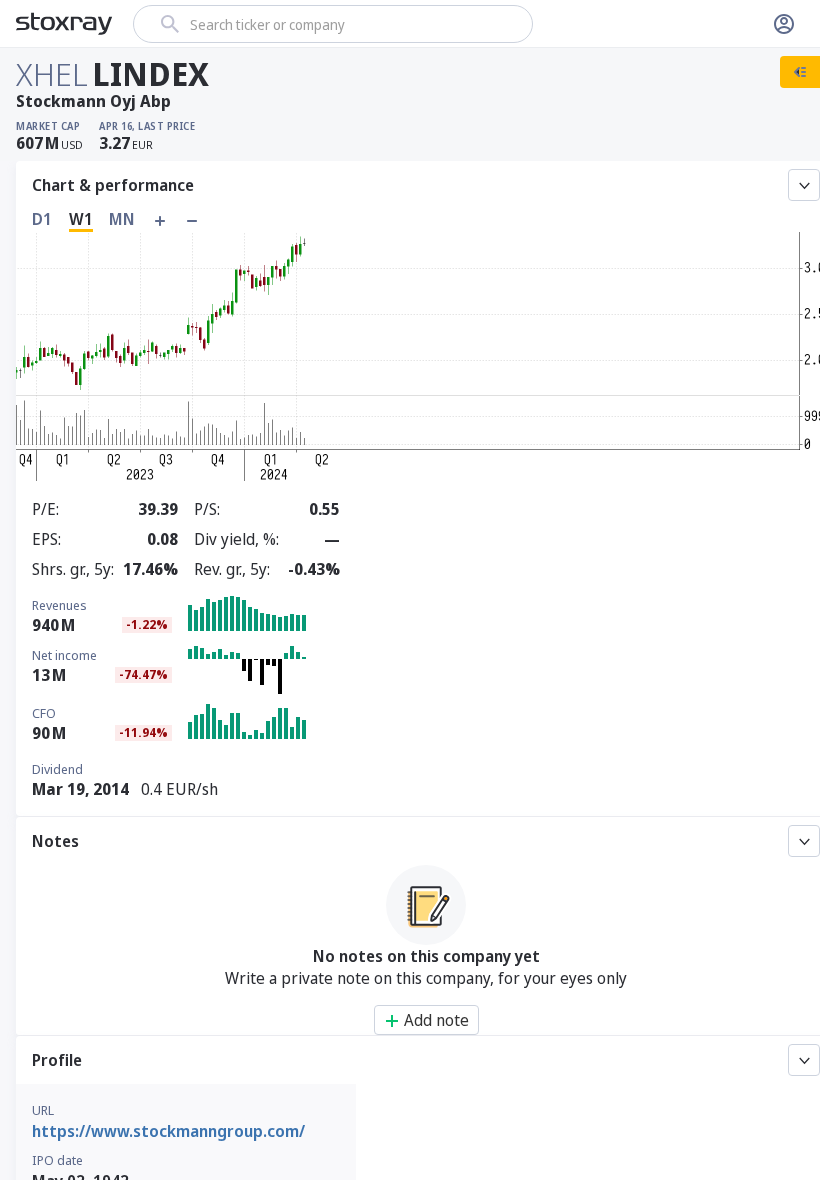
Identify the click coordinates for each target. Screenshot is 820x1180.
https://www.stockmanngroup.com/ (168, 1131)
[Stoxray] (64, 24)
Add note (436, 1020)
